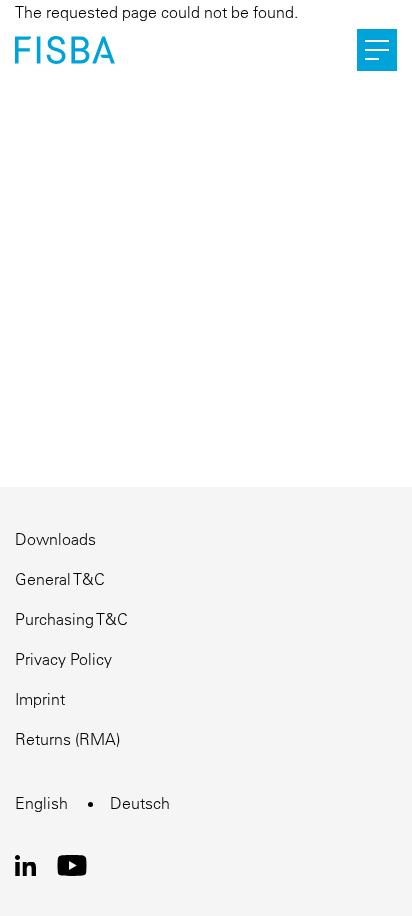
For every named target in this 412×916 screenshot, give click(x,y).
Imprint (40, 699)
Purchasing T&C (71, 619)
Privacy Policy (63, 659)
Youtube (71, 865)
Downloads (55, 539)
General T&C (60, 579)
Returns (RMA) (67, 739)
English (41, 803)
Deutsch (140, 803)
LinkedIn (25, 865)
